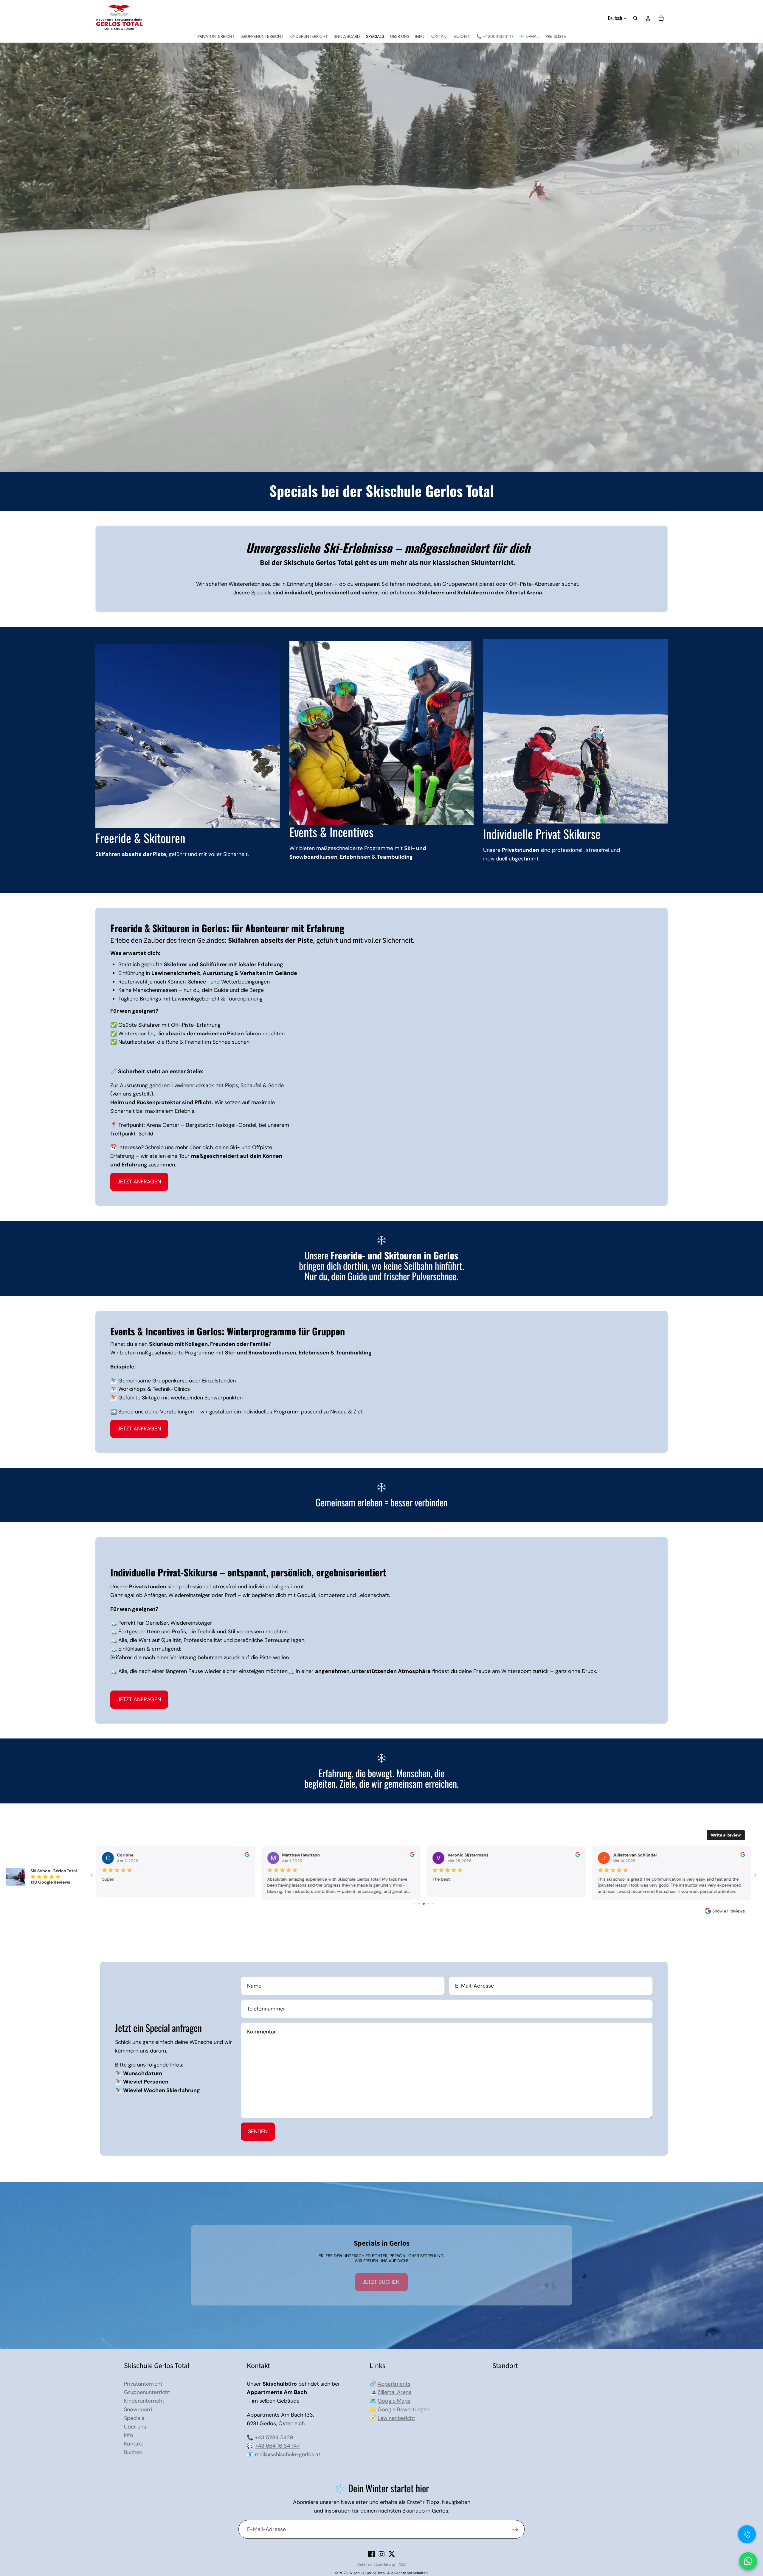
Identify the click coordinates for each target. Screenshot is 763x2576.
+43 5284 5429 (274, 2437)
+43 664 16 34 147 (277, 2446)
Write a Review (726, 1835)
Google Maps (394, 2401)
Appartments (394, 2384)
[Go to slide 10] (428, 1904)
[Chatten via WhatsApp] (748, 2561)
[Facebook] (371, 2554)
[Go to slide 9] (424, 1904)
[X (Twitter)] (392, 2554)
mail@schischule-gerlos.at (288, 2454)
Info (129, 2435)
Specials (134, 2418)
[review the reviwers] (578, 1855)
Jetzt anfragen (139, 1182)
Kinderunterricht (144, 2401)
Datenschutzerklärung (376, 2564)
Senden (258, 2131)
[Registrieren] (515, 2529)
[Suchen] (635, 18)
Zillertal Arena (395, 2392)
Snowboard (138, 2409)
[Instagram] (381, 2554)
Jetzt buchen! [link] (381, 2282)
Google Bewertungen (404, 2409)
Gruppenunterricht (147, 2392)
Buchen (133, 2452)
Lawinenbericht (396, 2418)
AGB (402, 2564)
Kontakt (134, 2444)
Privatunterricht (143, 2384)
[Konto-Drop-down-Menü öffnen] (648, 18)
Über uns (135, 2427)
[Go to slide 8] (419, 1904)
